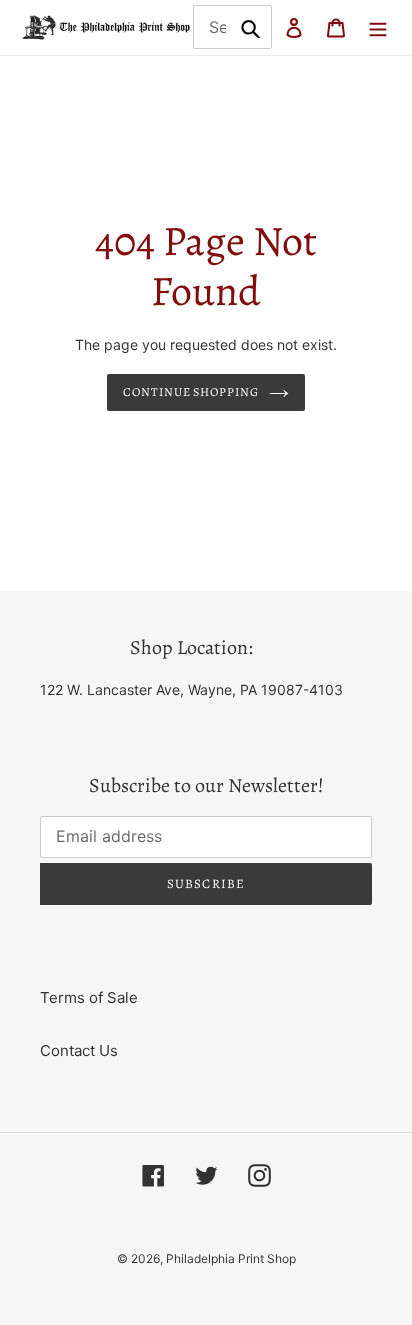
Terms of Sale (89, 997)
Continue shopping (191, 392)
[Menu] (378, 27)
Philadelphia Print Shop (231, 1258)
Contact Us (79, 1050)
